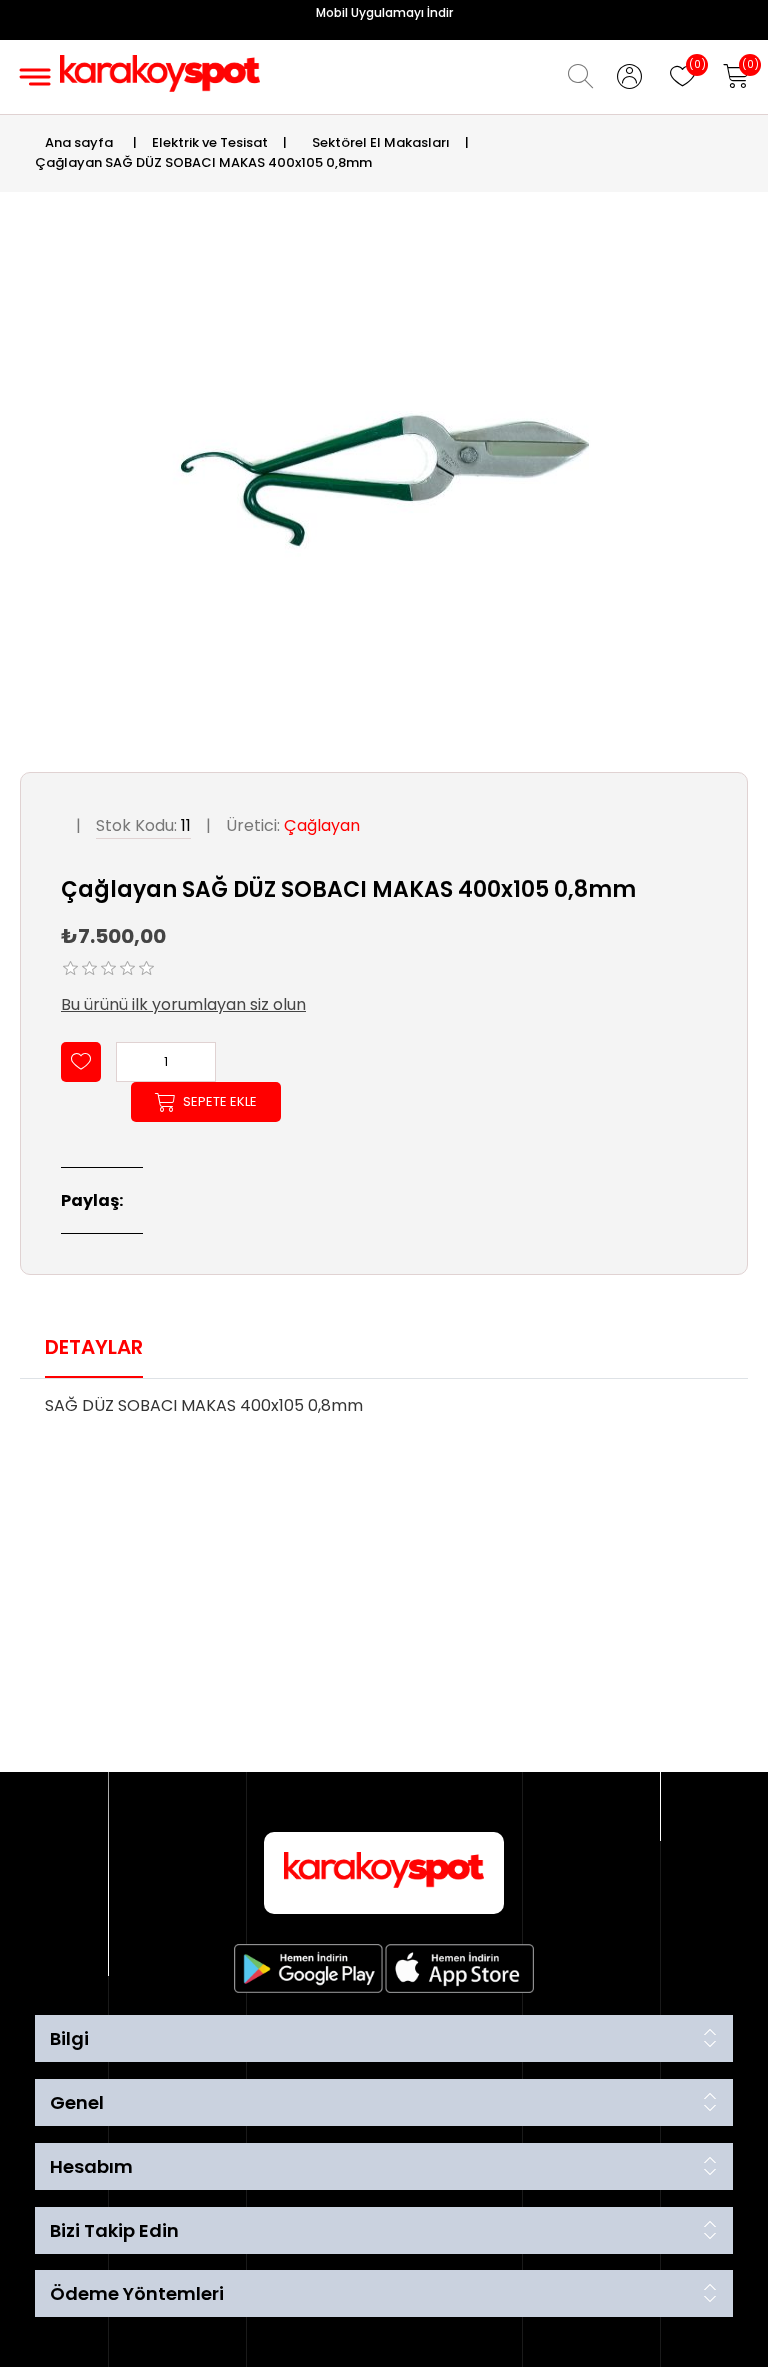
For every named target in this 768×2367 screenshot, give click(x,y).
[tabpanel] (384, 1412)
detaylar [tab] (94, 1347)
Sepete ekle (220, 1101)
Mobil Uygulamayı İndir (384, 12)
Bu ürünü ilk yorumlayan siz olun (183, 1004)
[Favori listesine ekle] (81, 1062)
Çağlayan (322, 825)
